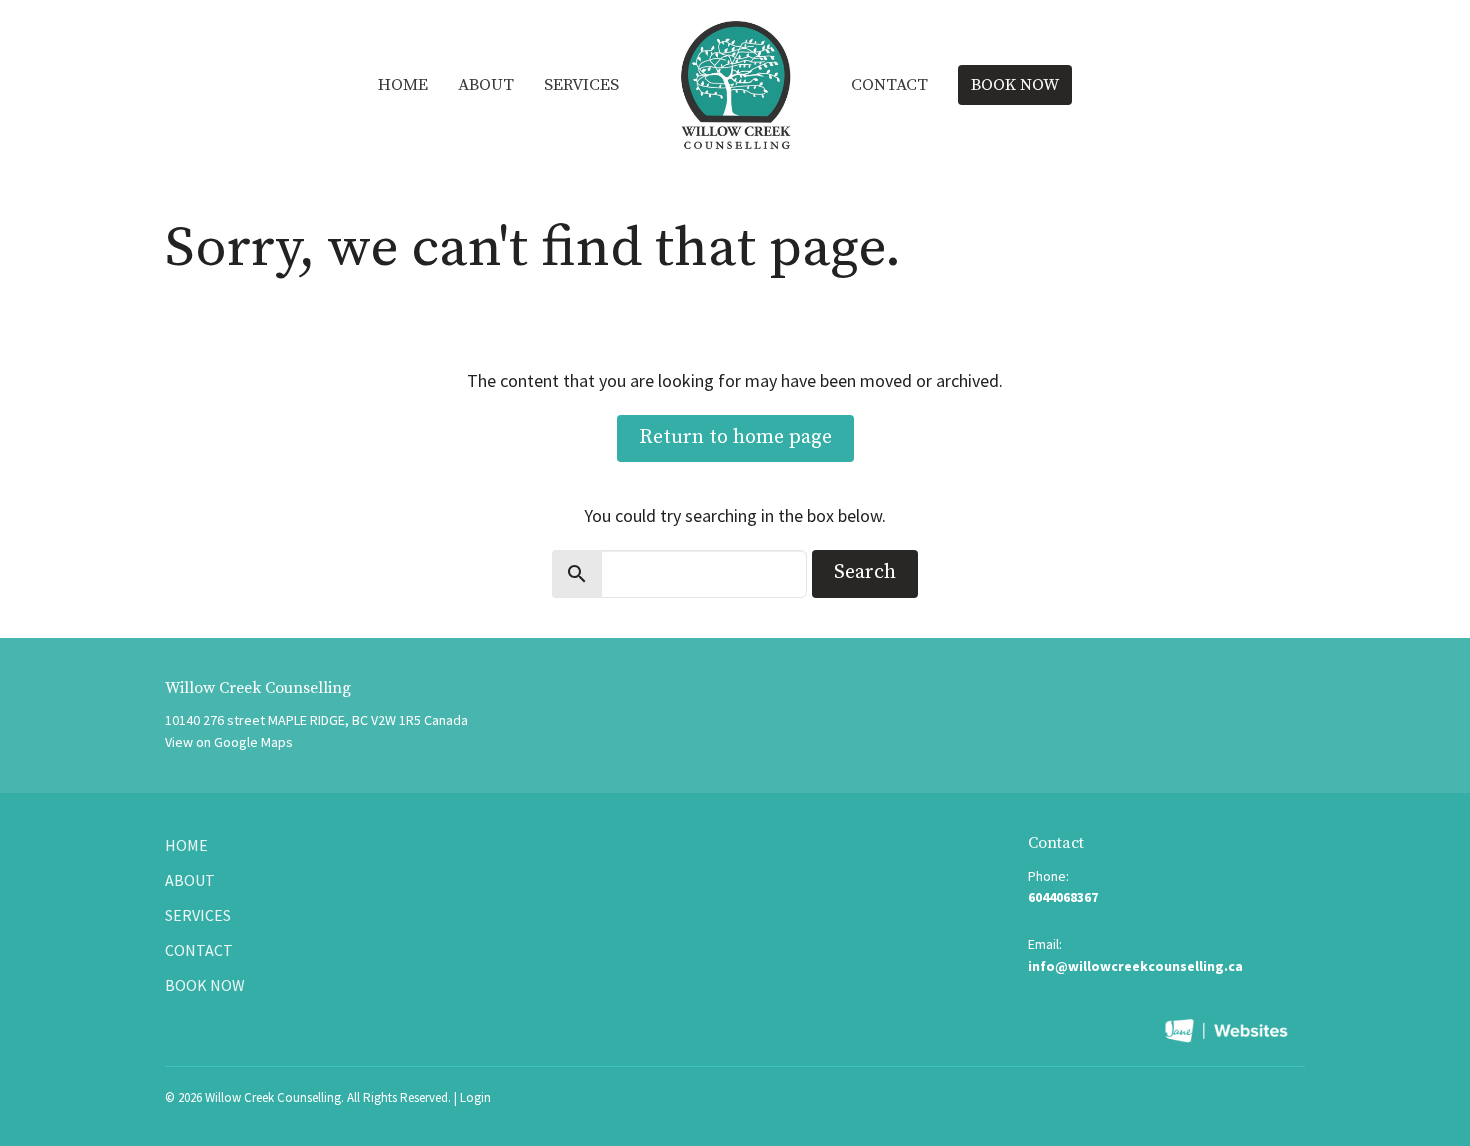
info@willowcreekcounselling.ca (1135, 966)
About (486, 85)
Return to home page (735, 437)
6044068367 (1063, 897)
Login (475, 1097)
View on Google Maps (229, 742)
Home (403, 85)
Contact (889, 85)
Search (865, 572)
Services (581, 85)
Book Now (1015, 85)
